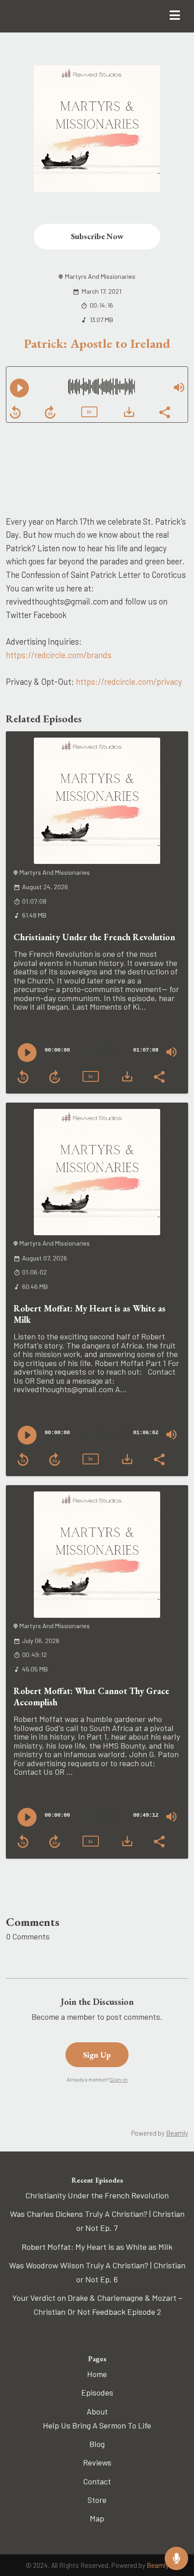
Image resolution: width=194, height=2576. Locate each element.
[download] (129, 412)
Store (97, 2500)
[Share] (164, 411)
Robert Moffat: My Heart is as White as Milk (90, 1314)
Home (97, 2374)
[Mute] (179, 388)
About (97, 2411)
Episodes (97, 2392)
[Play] (19, 388)
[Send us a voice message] (176, 2558)
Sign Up (97, 2055)
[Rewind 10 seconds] (15, 412)
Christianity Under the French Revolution (94, 937)
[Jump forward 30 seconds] (50, 412)
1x (89, 412)
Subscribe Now (97, 236)
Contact (97, 2481)
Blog (97, 2444)
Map (97, 2518)
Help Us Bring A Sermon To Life (97, 2425)
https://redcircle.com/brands (59, 655)
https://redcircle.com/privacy (129, 681)
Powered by (160, 2133)
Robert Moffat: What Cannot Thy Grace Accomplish (91, 1697)
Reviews (97, 2462)
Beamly (158, 2565)
